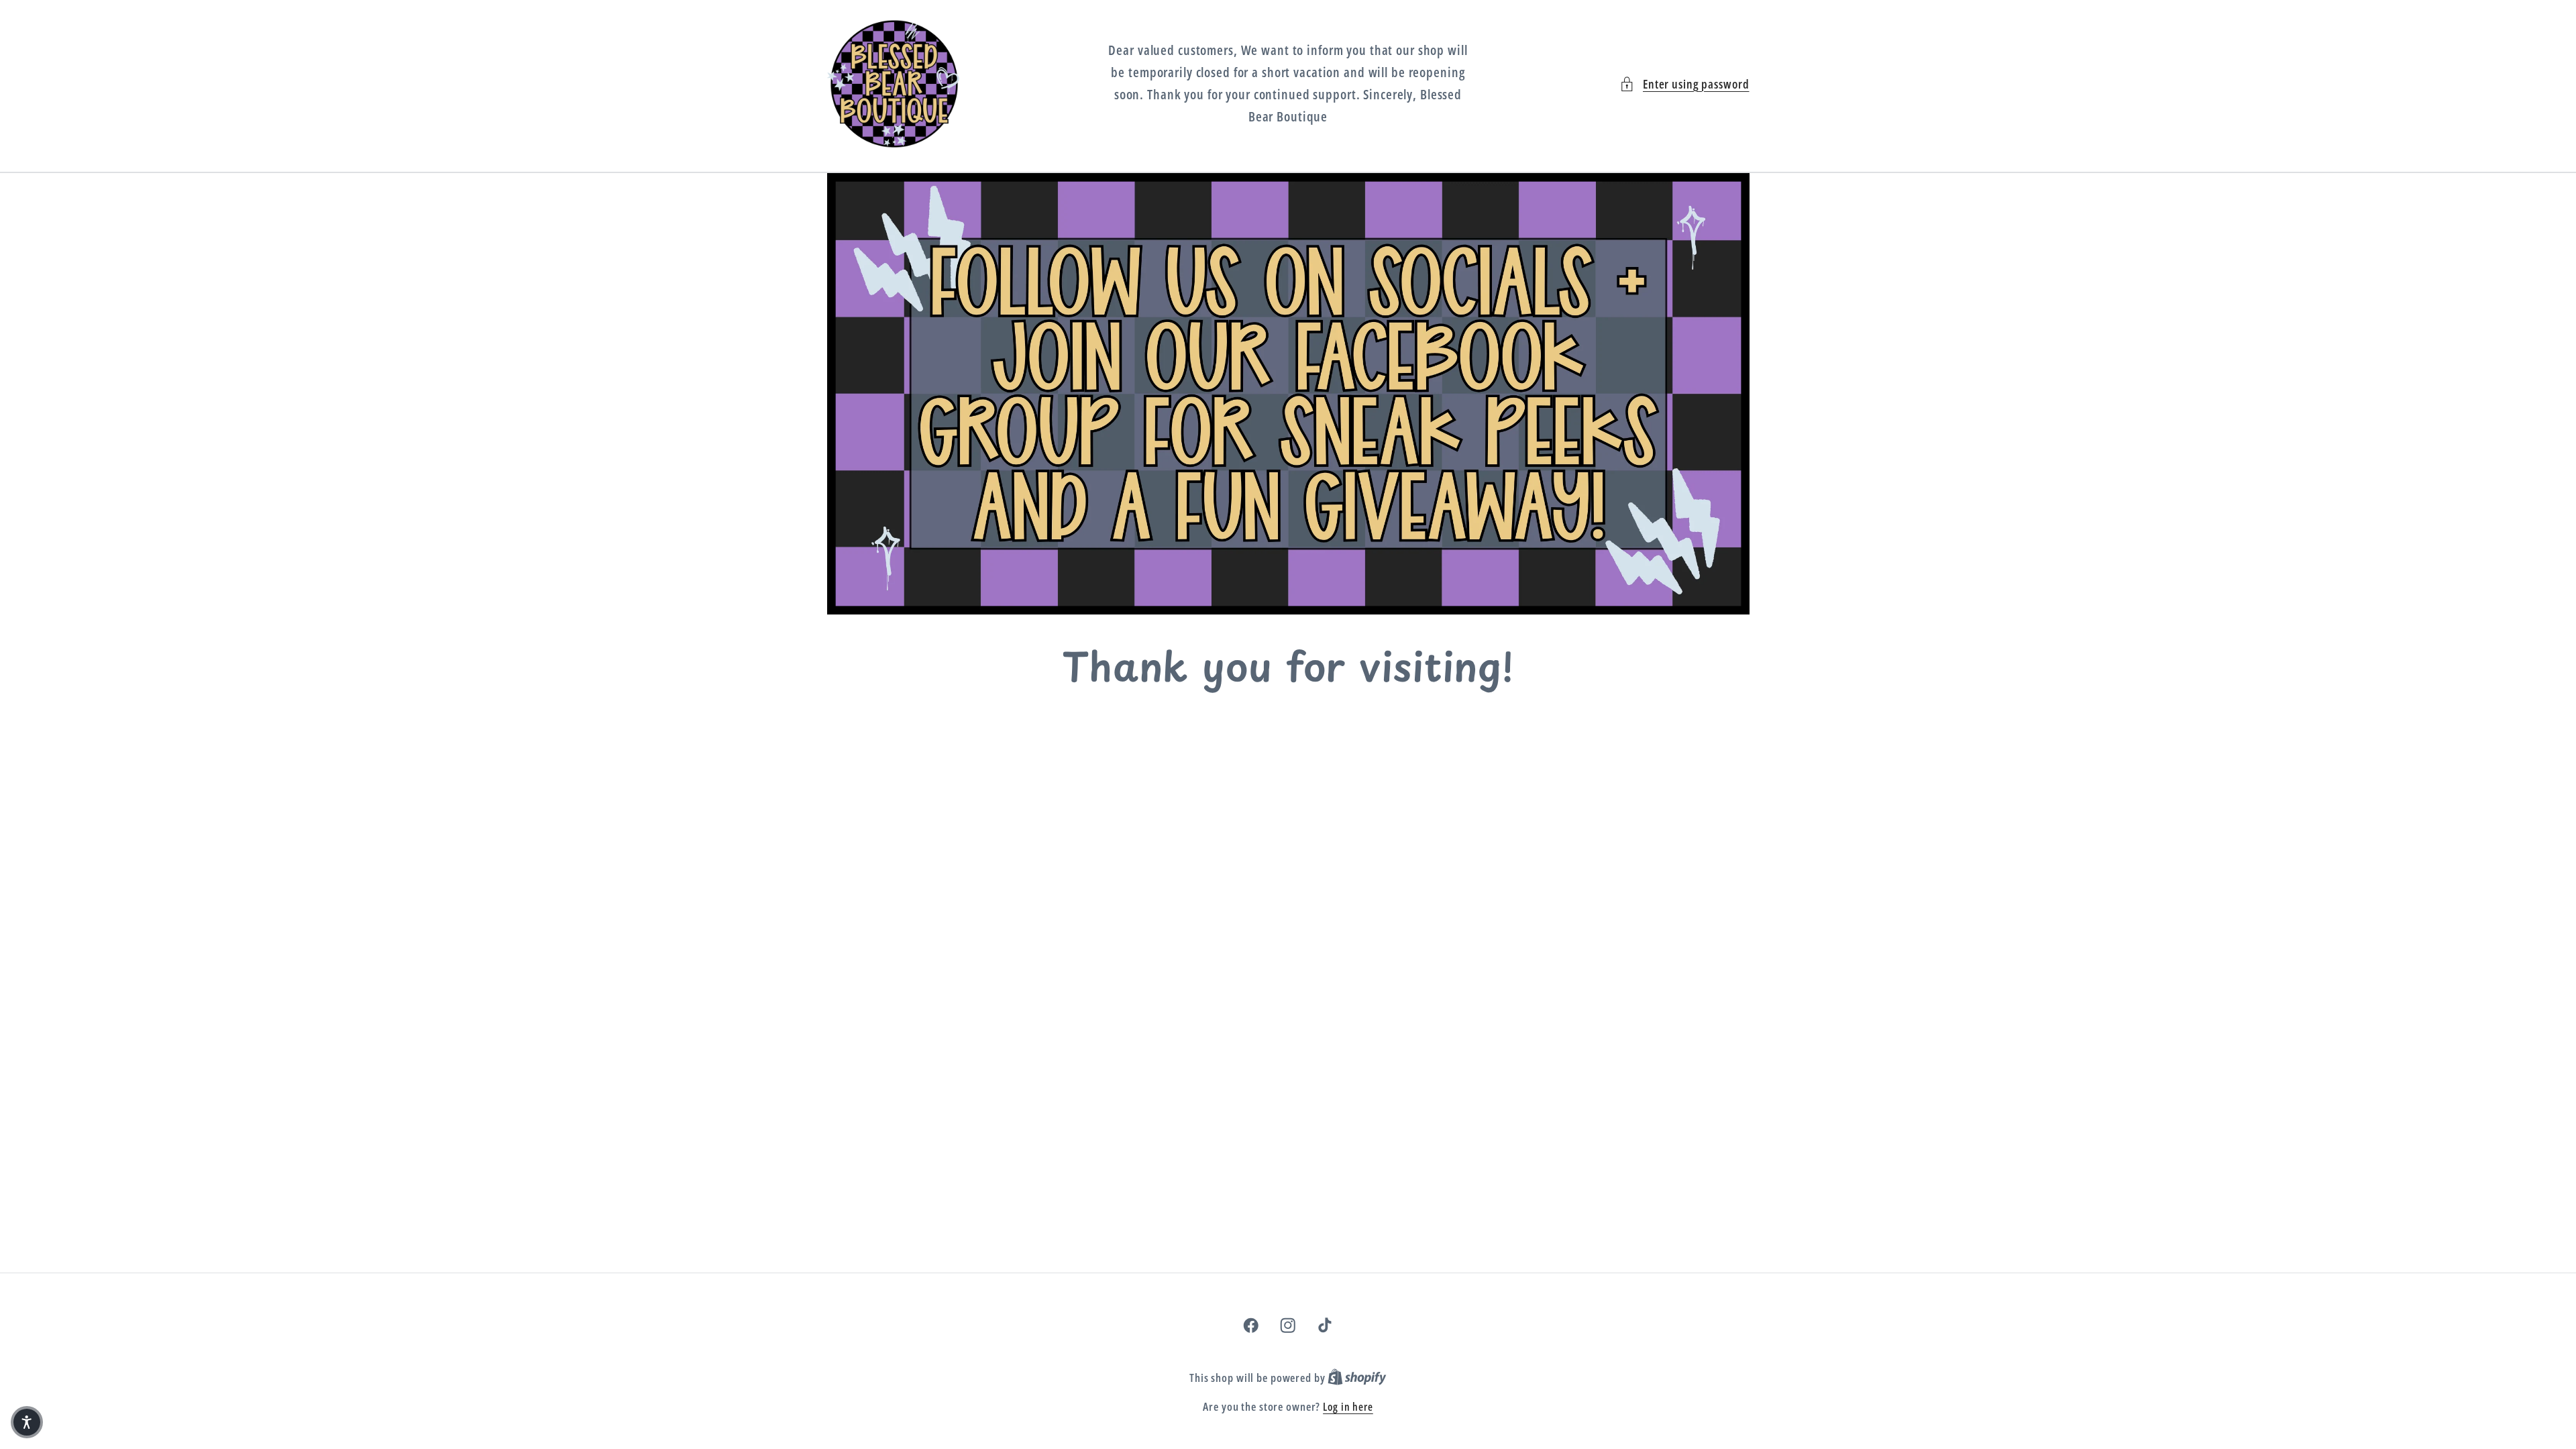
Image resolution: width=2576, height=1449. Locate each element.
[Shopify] (1357, 1378)
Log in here (1348, 1407)
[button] (1684, 84)
